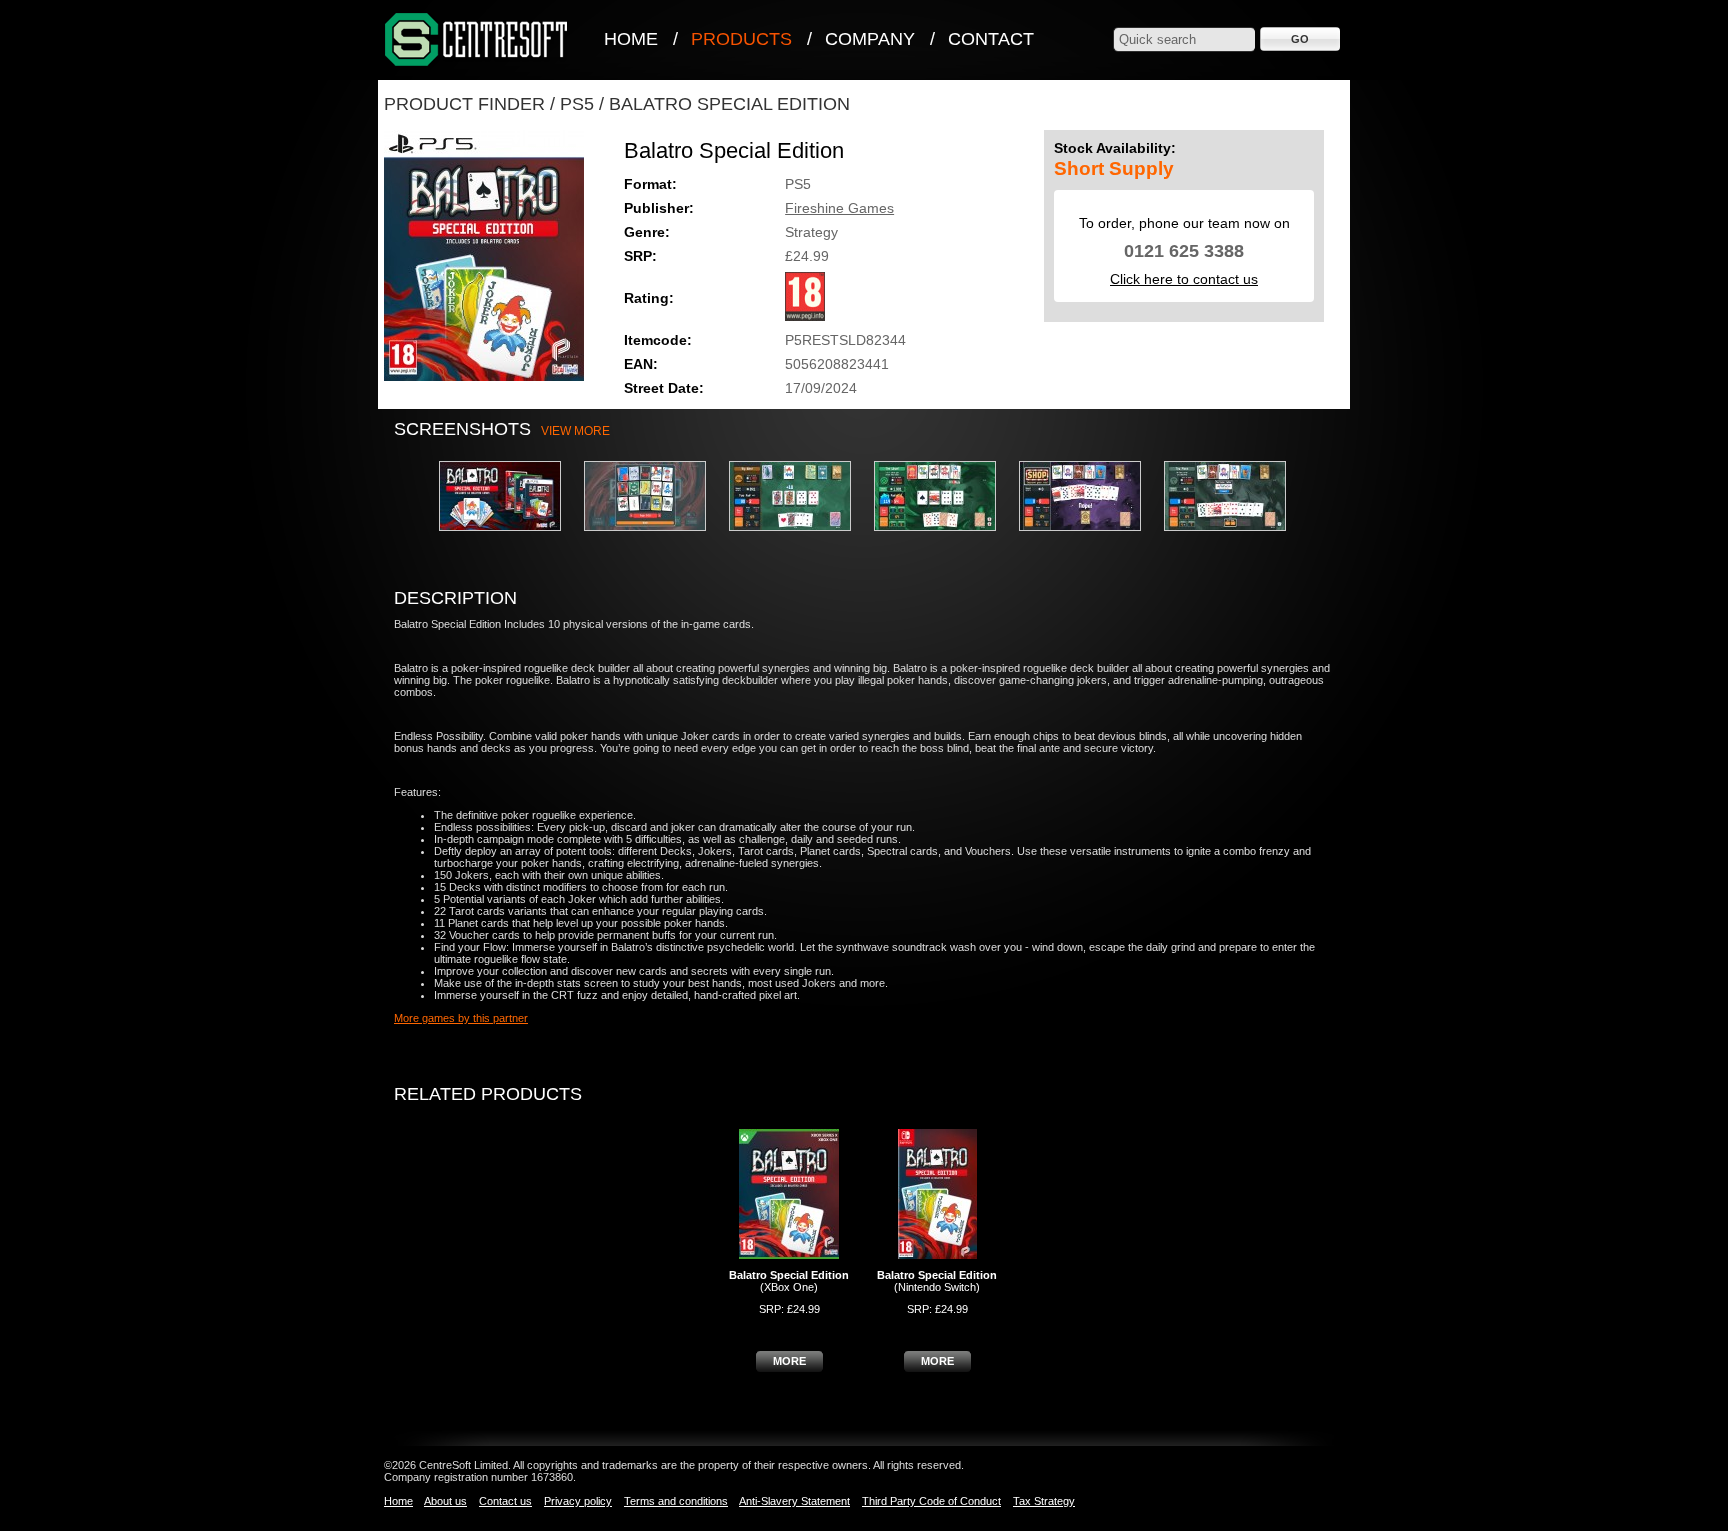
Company (870, 39)
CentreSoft (477, 40)
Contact (991, 39)
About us (445, 1501)
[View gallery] (510, 537)
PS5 (577, 104)
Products (741, 39)
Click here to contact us (1184, 279)
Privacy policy (578, 1501)
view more (575, 431)
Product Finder (464, 104)
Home (631, 39)
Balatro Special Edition (729, 104)
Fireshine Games (839, 208)
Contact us (505, 1501)
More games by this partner (461, 1018)
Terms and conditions (676, 1501)
